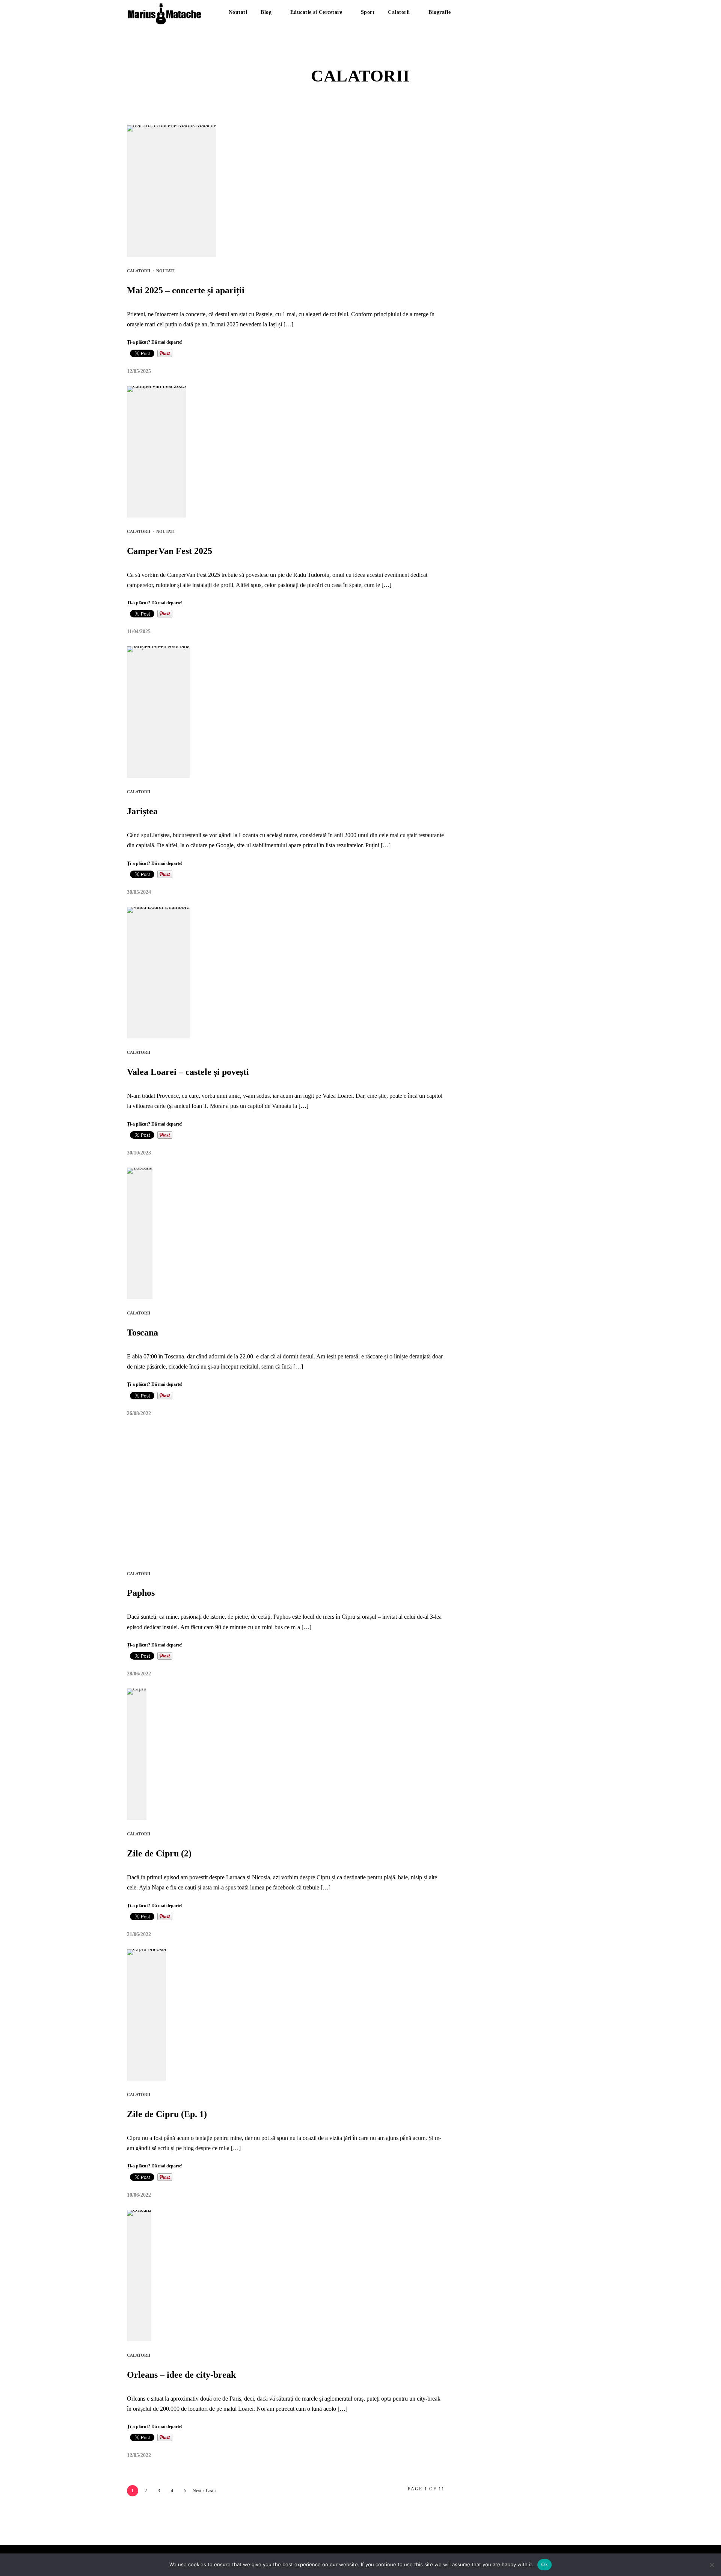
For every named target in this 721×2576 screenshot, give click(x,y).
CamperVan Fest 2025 (170, 551)
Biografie (440, 12)
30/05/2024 (139, 892)
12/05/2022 (139, 2455)
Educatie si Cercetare (316, 12)
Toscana (143, 1333)
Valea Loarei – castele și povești (188, 1072)
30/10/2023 (139, 1153)
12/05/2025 (139, 371)
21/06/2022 (139, 1934)
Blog (266, 12)
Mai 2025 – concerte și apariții (186, 290)
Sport (368, 12)
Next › (198, 2491)
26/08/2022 (139, 1413)
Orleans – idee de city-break (181, 2375)
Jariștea (142, 811)
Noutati (238, 12)
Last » (211, 2491)
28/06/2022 (139, 1674)
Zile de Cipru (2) (159, 1853)
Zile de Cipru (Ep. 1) (167, 2114)
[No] (712, 2565)
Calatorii (399, 12)
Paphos (141, 1593)
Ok (545, 2564)
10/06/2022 (139, 2195)
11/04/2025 (139, 632)
